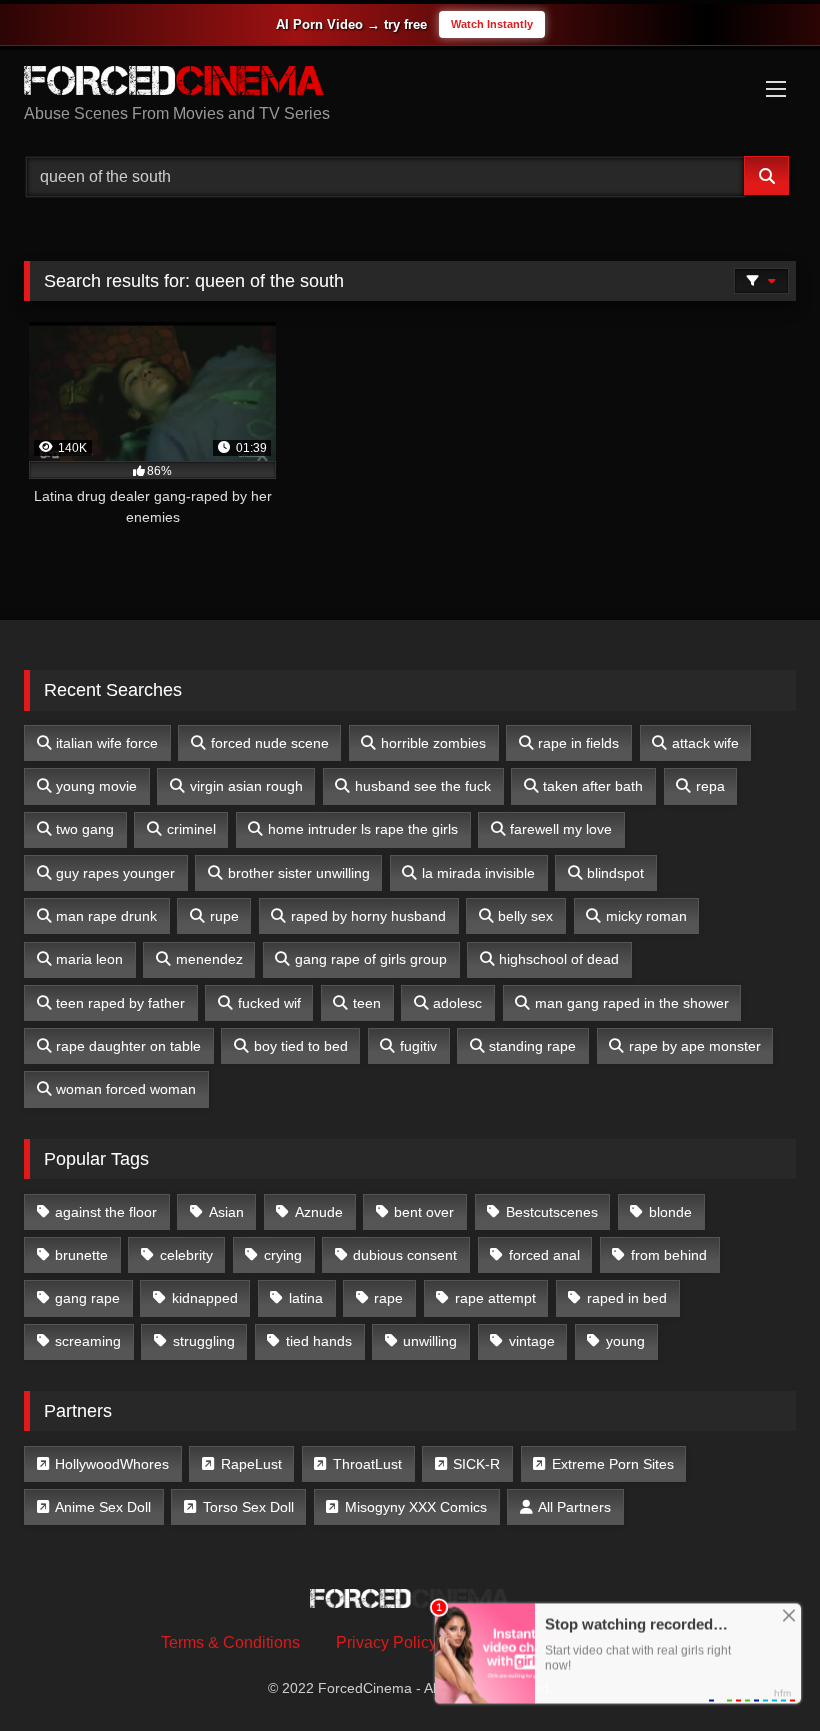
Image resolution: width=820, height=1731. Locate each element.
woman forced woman (126, 1089)
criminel (191, 829)
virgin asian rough (246, 786)
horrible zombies (433, 743)
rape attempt (495, 1298)
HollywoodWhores (112, 1464)
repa (710, 786)
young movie (96, 786)
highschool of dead (559, 959)
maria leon (89, 959)
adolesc (457, 1003)
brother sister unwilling (299, 873)
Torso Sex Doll (248, 1507)
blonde (670, 1212)
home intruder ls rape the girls (363, 829)
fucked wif (269, 1003)
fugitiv (418, 1046)
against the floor (106, 1212)
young (625, 1341)
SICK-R (476, 1464)
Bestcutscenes (552, 1212)
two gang (85, 829)
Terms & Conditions (230, 1642)
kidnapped (205, 1298)
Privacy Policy (386, 1642)
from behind (669, 1255)
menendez (209, 959)
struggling (204, 1341)
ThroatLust (367, 1464)
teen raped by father (120, 1003)
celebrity (186, 1255)
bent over (424, 1212)
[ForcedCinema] (410, 84)
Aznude (319, 1212)
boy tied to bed (301, 1046)
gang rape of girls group (371, 959)
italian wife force (107, 743)
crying (283, 1255)
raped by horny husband (368, 916)
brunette (81, 1255)
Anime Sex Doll (103, 1507)
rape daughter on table (128, 1046)
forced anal (544, 1255)
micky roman (646, 916)
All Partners (574, 1507)
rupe (224, 916)
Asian (226, 1212)
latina (306, 1298)
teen (367, 1003)
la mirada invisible (478, 873)
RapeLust (251, 1464)
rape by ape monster (695, 1046)
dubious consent (405, 1255)
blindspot (615, 873)
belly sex (525, 916)
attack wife (705, 743)
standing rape (532, 1046)
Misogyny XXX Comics (416, 1507)
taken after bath (593, 786)
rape (388, 1298)
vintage (532, 1341)
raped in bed (627, 1298)
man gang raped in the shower (632, 1003)
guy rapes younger (115, 873)
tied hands (319, 1341)
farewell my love (561, 829)
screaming (88, 1341)
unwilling (430, 1341)
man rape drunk (106, 916)
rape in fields (578, 743)
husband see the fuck (423, 786)
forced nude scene (270, 743)
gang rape (87, 1298)
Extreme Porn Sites (613, 1464)
